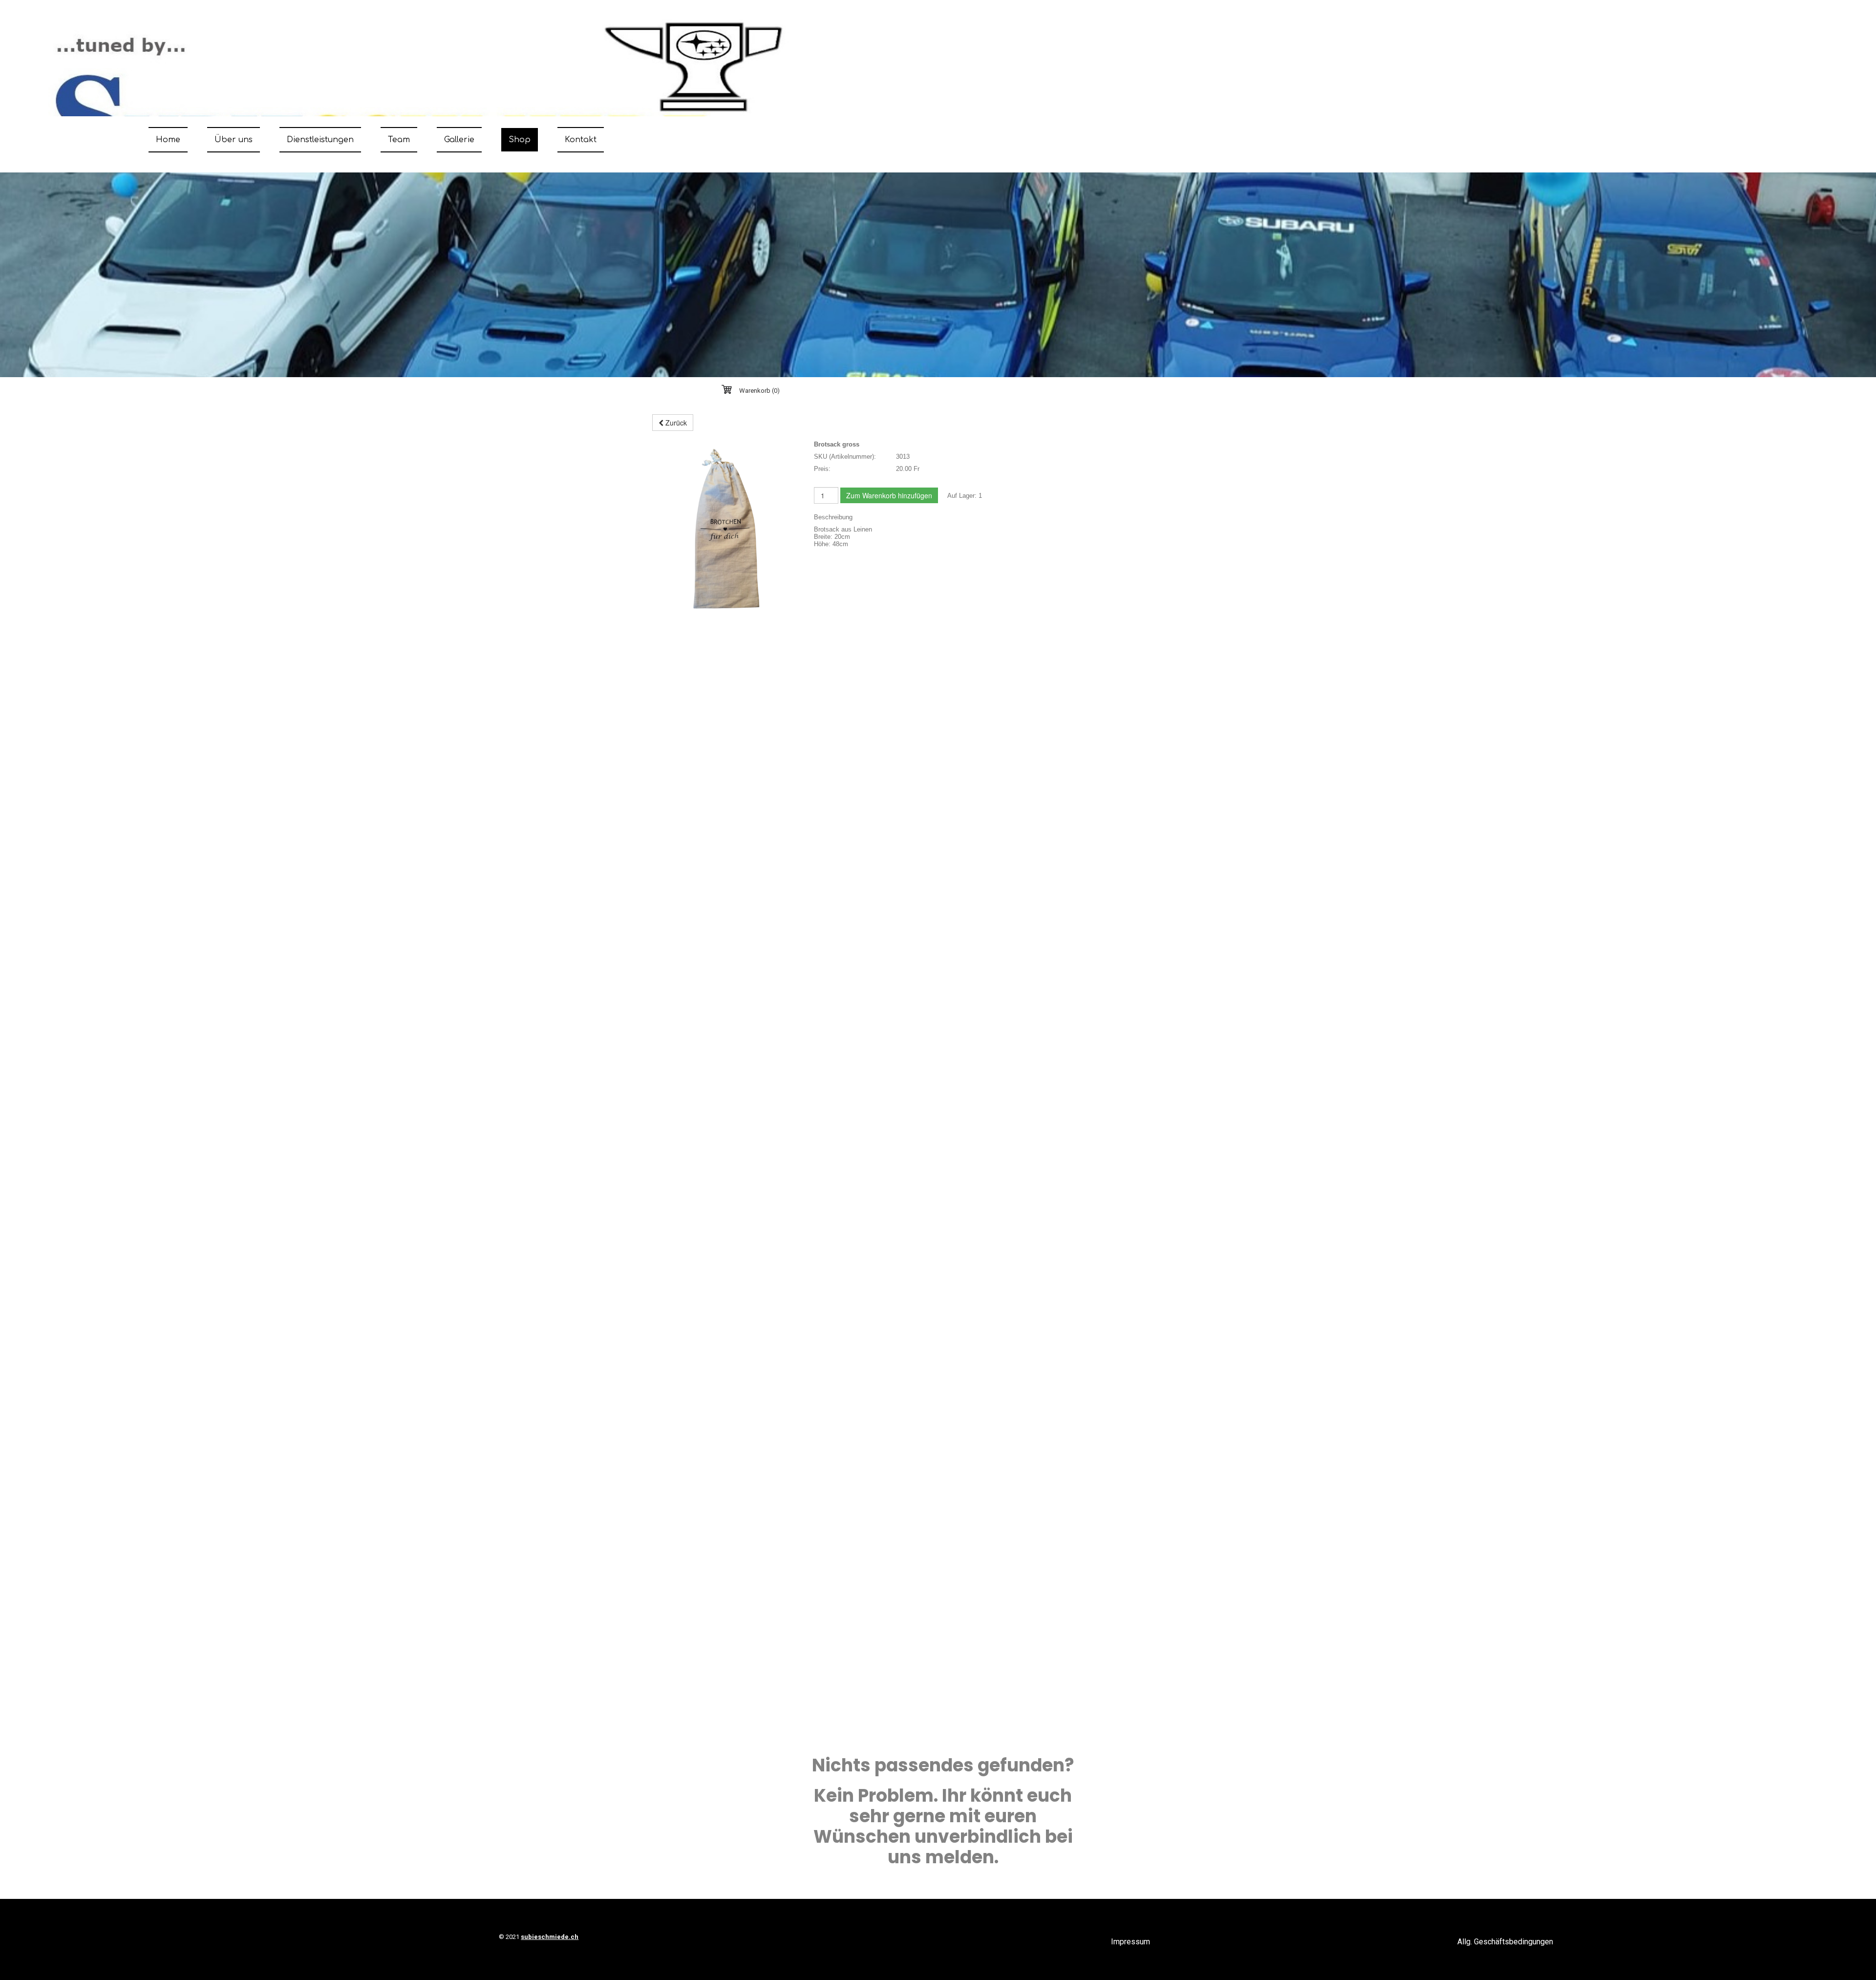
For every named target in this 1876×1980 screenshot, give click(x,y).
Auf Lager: (962, 496)
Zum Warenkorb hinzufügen (889, 495)
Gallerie (459, 140)
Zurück (675, 423)
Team (399, 140)
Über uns (234, 140)
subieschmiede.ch (550, 1937)
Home (168, 140)
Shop (520, 140)
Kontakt (581, 140)
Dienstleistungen (320, 140)
